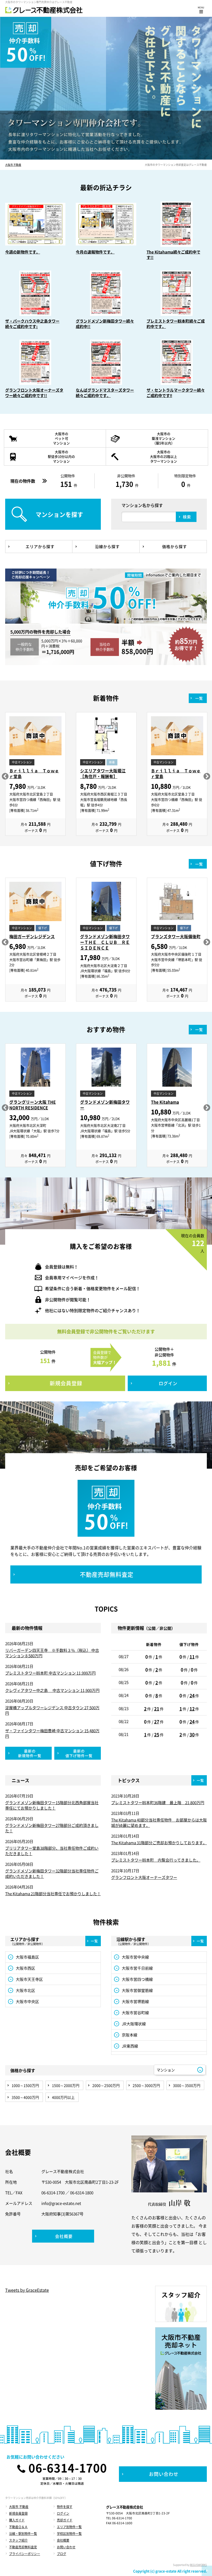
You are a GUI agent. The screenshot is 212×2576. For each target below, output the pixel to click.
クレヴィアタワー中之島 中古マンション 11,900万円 (52, 1690)
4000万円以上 (63, 2097)
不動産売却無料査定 (23, 2547)
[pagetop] (207, 2571)
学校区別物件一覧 (69, 2534)
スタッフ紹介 (18, 2540)
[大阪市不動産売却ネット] (181, 2369)
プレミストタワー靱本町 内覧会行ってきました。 (156, 1860)
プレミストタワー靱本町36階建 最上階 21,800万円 (158, 1803)
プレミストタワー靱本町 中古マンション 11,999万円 (50, 1673)
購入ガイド (17, 2520)
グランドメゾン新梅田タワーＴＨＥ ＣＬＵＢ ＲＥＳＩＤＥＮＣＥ (105, 942)
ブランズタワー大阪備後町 (176, 936)
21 (157, 1709)
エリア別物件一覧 (69, 2527)
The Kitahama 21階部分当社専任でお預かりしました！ (53, 1894)
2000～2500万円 (106, 2085)
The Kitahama (165, 1102)
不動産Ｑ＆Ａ (18, 2527)
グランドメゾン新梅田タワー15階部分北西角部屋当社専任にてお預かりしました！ (52, 1805)
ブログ (62, 2554)
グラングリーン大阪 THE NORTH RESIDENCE (33, 1105)
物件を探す (65, 2507)
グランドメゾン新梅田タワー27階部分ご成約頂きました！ (52, 1828)
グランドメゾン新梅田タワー (105, 1105)
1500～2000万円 (66, 2085)
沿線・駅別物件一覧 (23, 2534)
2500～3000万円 (146, 2085)
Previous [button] (5, 776)
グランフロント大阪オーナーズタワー (144, 1877)
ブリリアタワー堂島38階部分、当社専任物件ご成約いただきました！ (52, 1851)
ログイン (63, 2513)
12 (192, 1709)
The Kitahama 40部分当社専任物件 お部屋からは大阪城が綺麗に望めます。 (159, 1823)
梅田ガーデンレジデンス (32, 936)
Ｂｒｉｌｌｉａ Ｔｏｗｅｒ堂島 (34, 774)
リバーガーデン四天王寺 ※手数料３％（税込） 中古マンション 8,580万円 (52, 1653)
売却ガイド (65, 2520)
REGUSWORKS (198, 2565)
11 (192, 1657)
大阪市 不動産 (13, 165)
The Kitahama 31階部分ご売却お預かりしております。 (159, 1843)
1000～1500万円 (25, 2085)
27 (157, 1722)
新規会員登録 (18, 2513)
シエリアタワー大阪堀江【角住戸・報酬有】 (103, 774)
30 (192, 1734)
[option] (35, 777)
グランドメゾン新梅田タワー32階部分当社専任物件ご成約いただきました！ (52, 1874)
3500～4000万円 (25, 2097)
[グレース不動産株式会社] (44, 10)
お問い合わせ (66, 2547)
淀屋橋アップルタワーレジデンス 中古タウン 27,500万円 (52, 1710)
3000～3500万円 (187, 2085)
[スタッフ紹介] (181, 2304)
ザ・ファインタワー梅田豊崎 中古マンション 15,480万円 (52, 1733)
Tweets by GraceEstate (27, 2290)
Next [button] (207, 776)
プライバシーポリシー (25, 2554)
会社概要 (63, 2540)
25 (157, 1734)
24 (192, 1695)
